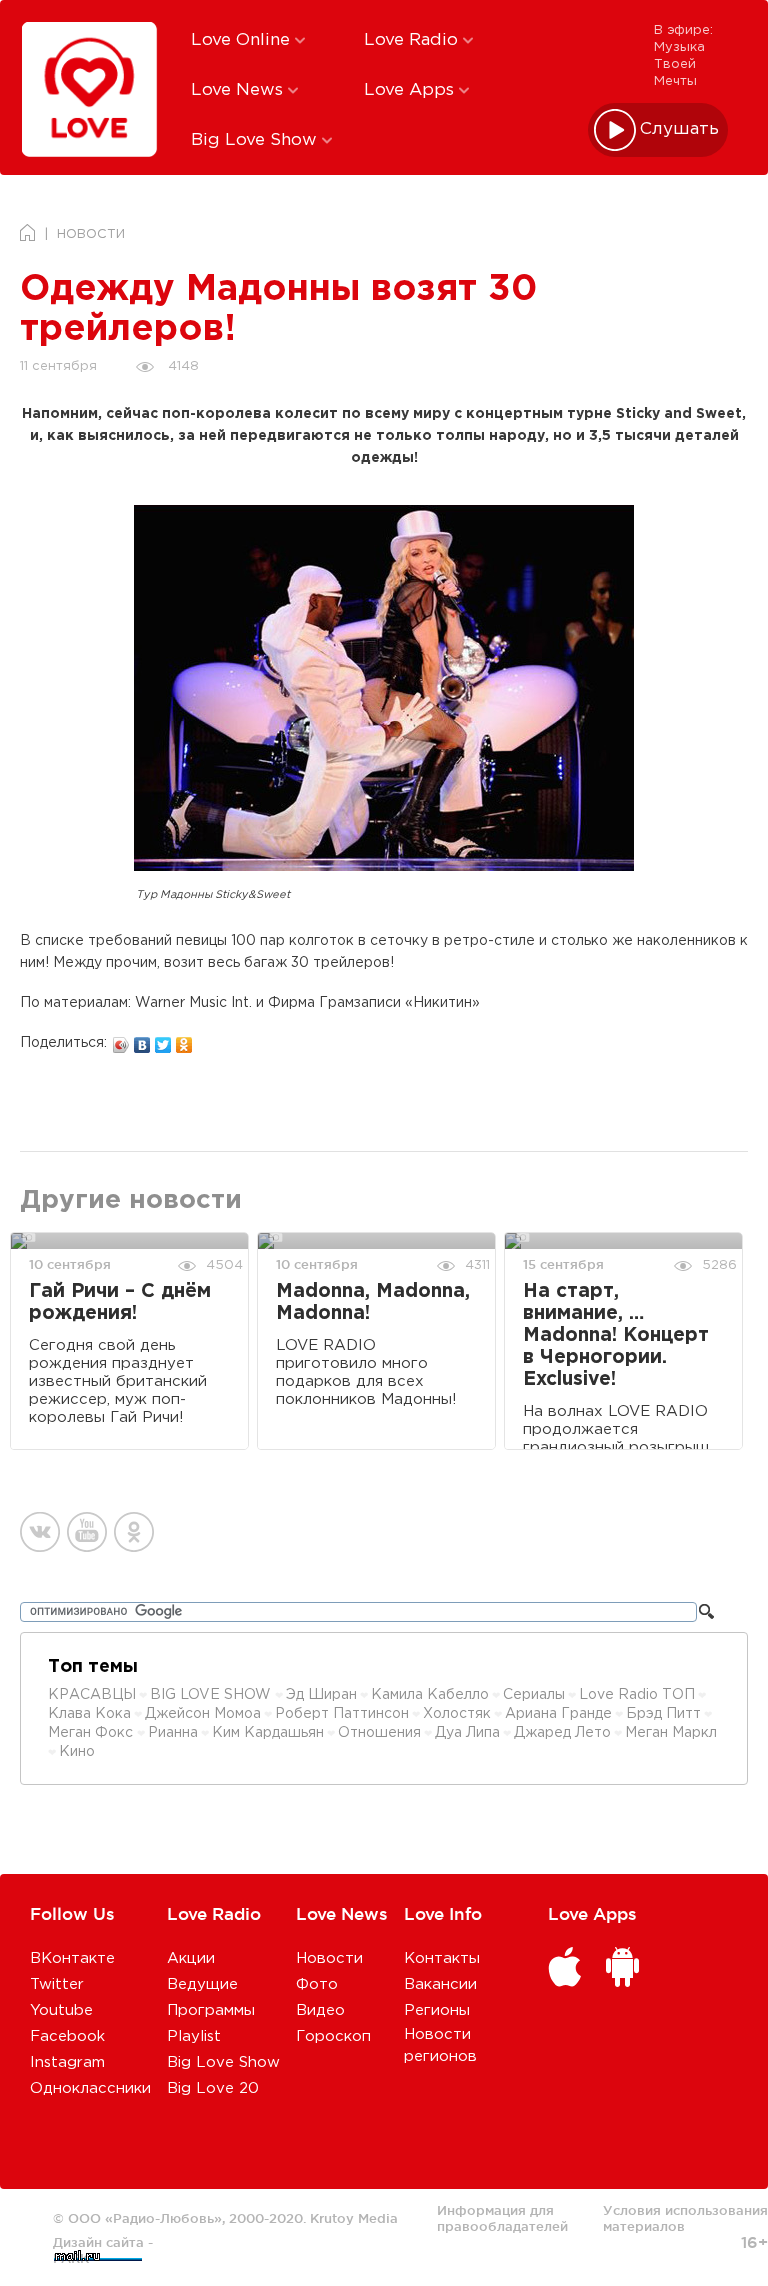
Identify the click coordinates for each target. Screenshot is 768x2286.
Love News (239, 90)
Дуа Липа (467, 1733)
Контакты (442, 1958)
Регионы (437, 2010)
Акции (191, 1958)
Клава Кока (89, 1714)
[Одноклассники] (184, 1040)
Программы (211, 2010)
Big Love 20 (213, 2088)
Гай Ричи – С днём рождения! (120, 1302)
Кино (77, 1752)
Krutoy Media (354, 2218)
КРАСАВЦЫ (92, 1695)
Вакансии (440, 1984)
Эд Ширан (321, 1695)
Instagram (67, 2062)
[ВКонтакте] (142, 1040)
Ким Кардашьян (268, 1733)
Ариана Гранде (558, 1714)
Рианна (173, 1733)
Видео (320, 2010)
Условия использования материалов (685, 2218)
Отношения (379, 1733)
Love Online (243, 40)
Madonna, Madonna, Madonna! (373, 1302)
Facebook (67, 2036)
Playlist (194, 2036)
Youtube (61, 2010)
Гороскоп (333, 2036)
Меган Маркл (671, 1733)
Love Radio (413, 40)
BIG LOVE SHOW (212, 1695)
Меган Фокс (92, 1733)
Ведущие (202, 1984)
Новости (329, 1958)
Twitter (57, 1984)
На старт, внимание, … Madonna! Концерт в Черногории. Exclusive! (616, 1335)
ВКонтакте (72, 1958)
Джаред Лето (562, 1733)
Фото (317, 1984)
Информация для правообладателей (502, 2218)
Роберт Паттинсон (342, 1714)
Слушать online (680, 129)
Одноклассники (90, 2088)
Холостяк (457, 1714)
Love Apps (411, 90)
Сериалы (534, 1695)
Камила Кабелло (430, 1695)
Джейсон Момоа (203, 1714)
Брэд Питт (663, 1714)
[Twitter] (163, 1040)
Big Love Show (256, 140)
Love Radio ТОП (637, 1695)
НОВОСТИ (91, 234)
